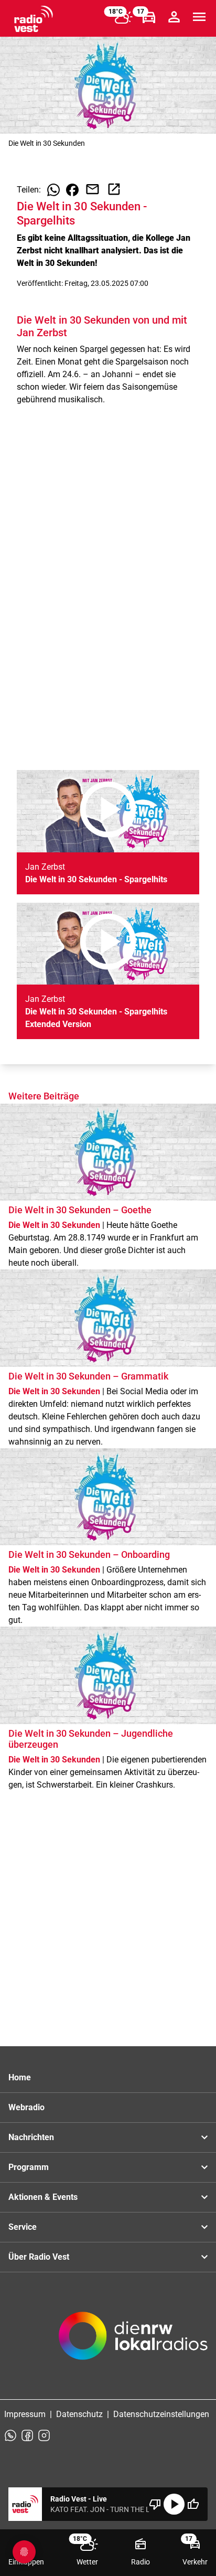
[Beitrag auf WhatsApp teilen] (53, 190)
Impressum (25, 2414)
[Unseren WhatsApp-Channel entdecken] (10, 2435)
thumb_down (155, 2504)
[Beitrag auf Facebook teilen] (72, 190)
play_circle (174, 2504)
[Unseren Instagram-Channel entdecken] (44, 2435)
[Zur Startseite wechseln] (34, 19)
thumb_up (193, 2504)
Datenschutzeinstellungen (161, 2414)
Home (20, 2077)
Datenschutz (79, 2414)
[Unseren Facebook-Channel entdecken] (27, 2435)
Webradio (26, 2107)
